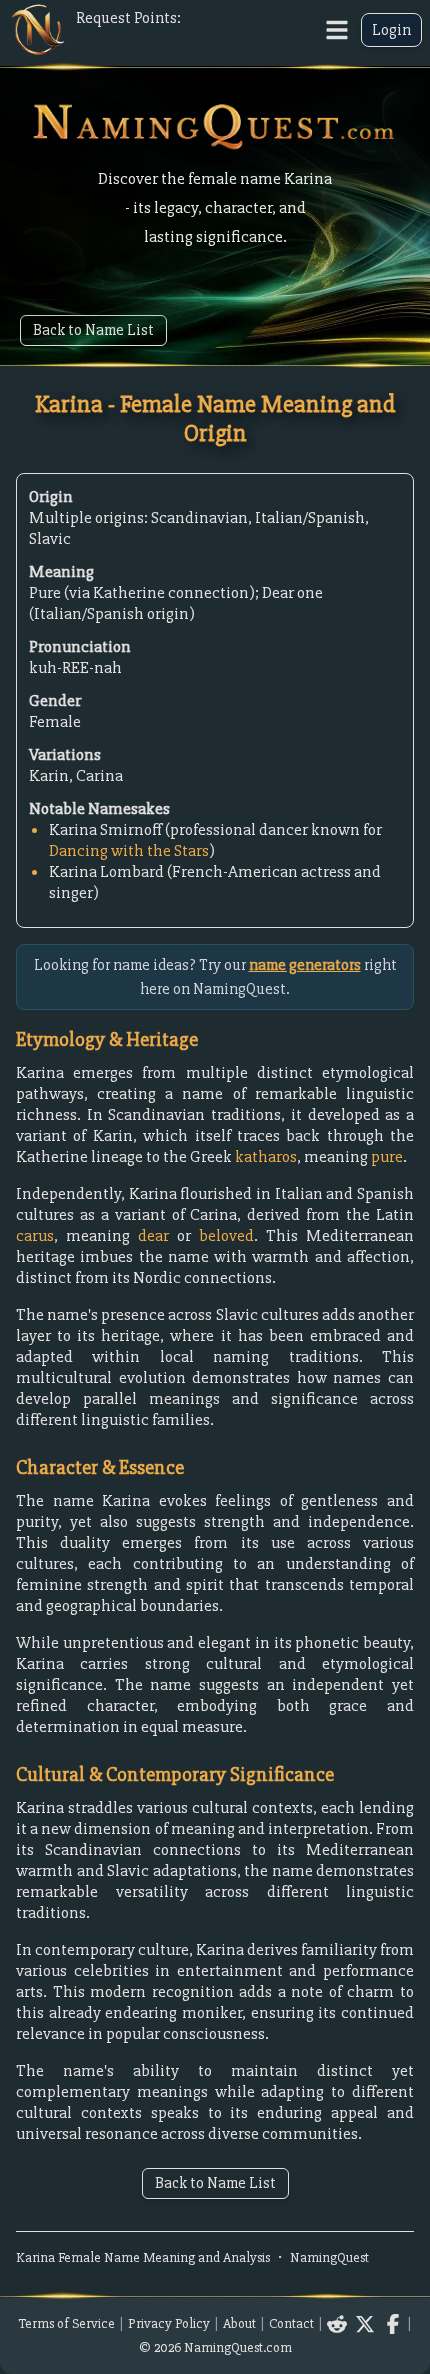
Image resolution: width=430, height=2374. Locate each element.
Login (391, 30)
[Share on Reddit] (337, 2324)
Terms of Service (66, 2323)
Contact (291, 2323)
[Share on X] (365, 2324)
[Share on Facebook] (393, 2324)
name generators (305, 965)
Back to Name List (93, 330)
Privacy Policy (169, 2323)
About (239, 2323)
